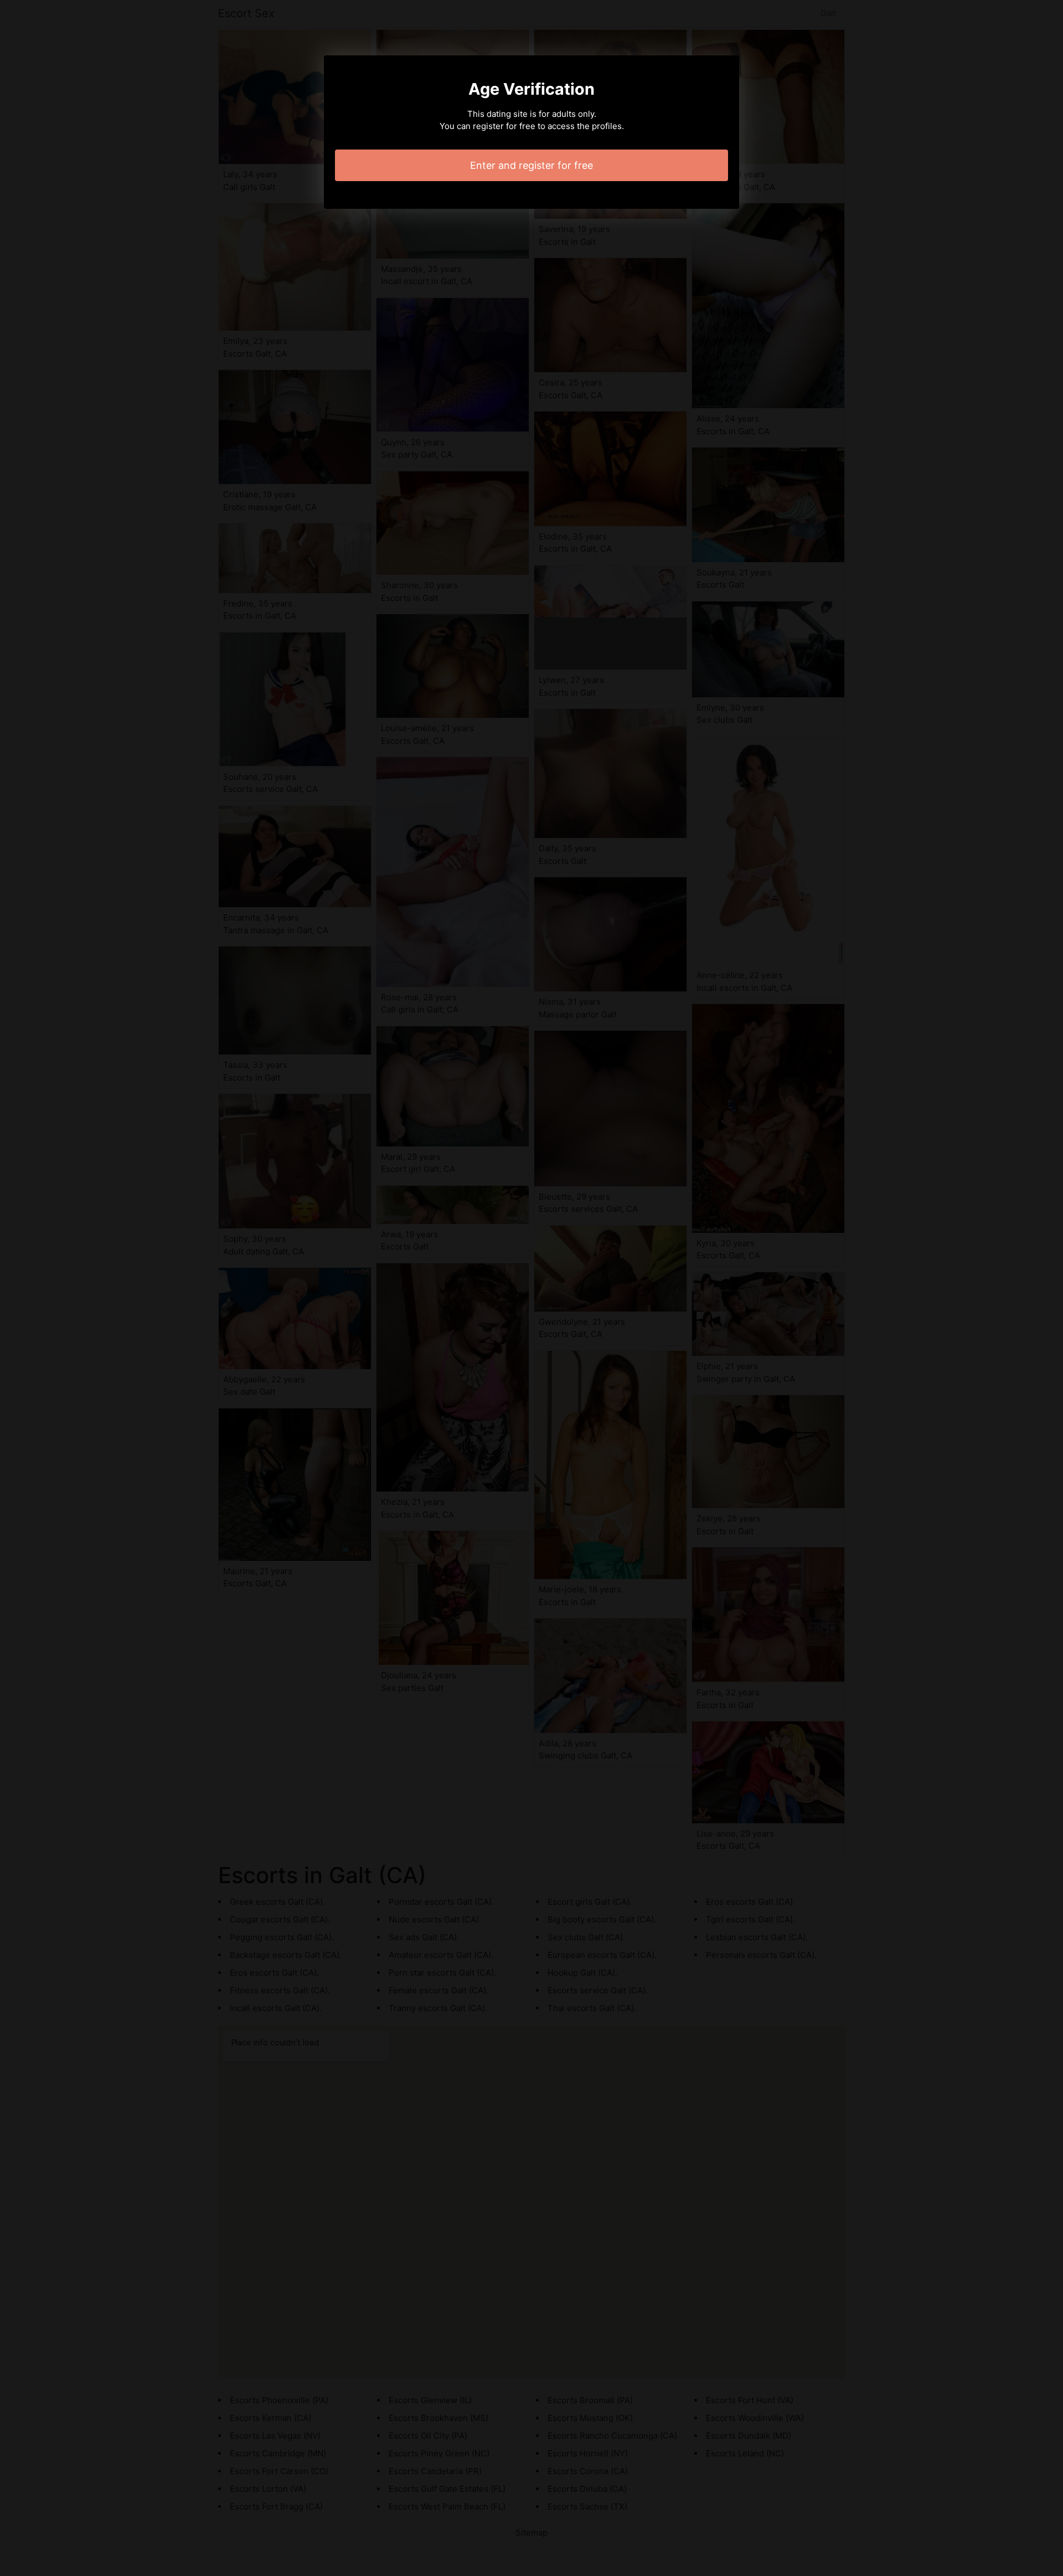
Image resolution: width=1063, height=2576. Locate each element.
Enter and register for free (531, 165)
